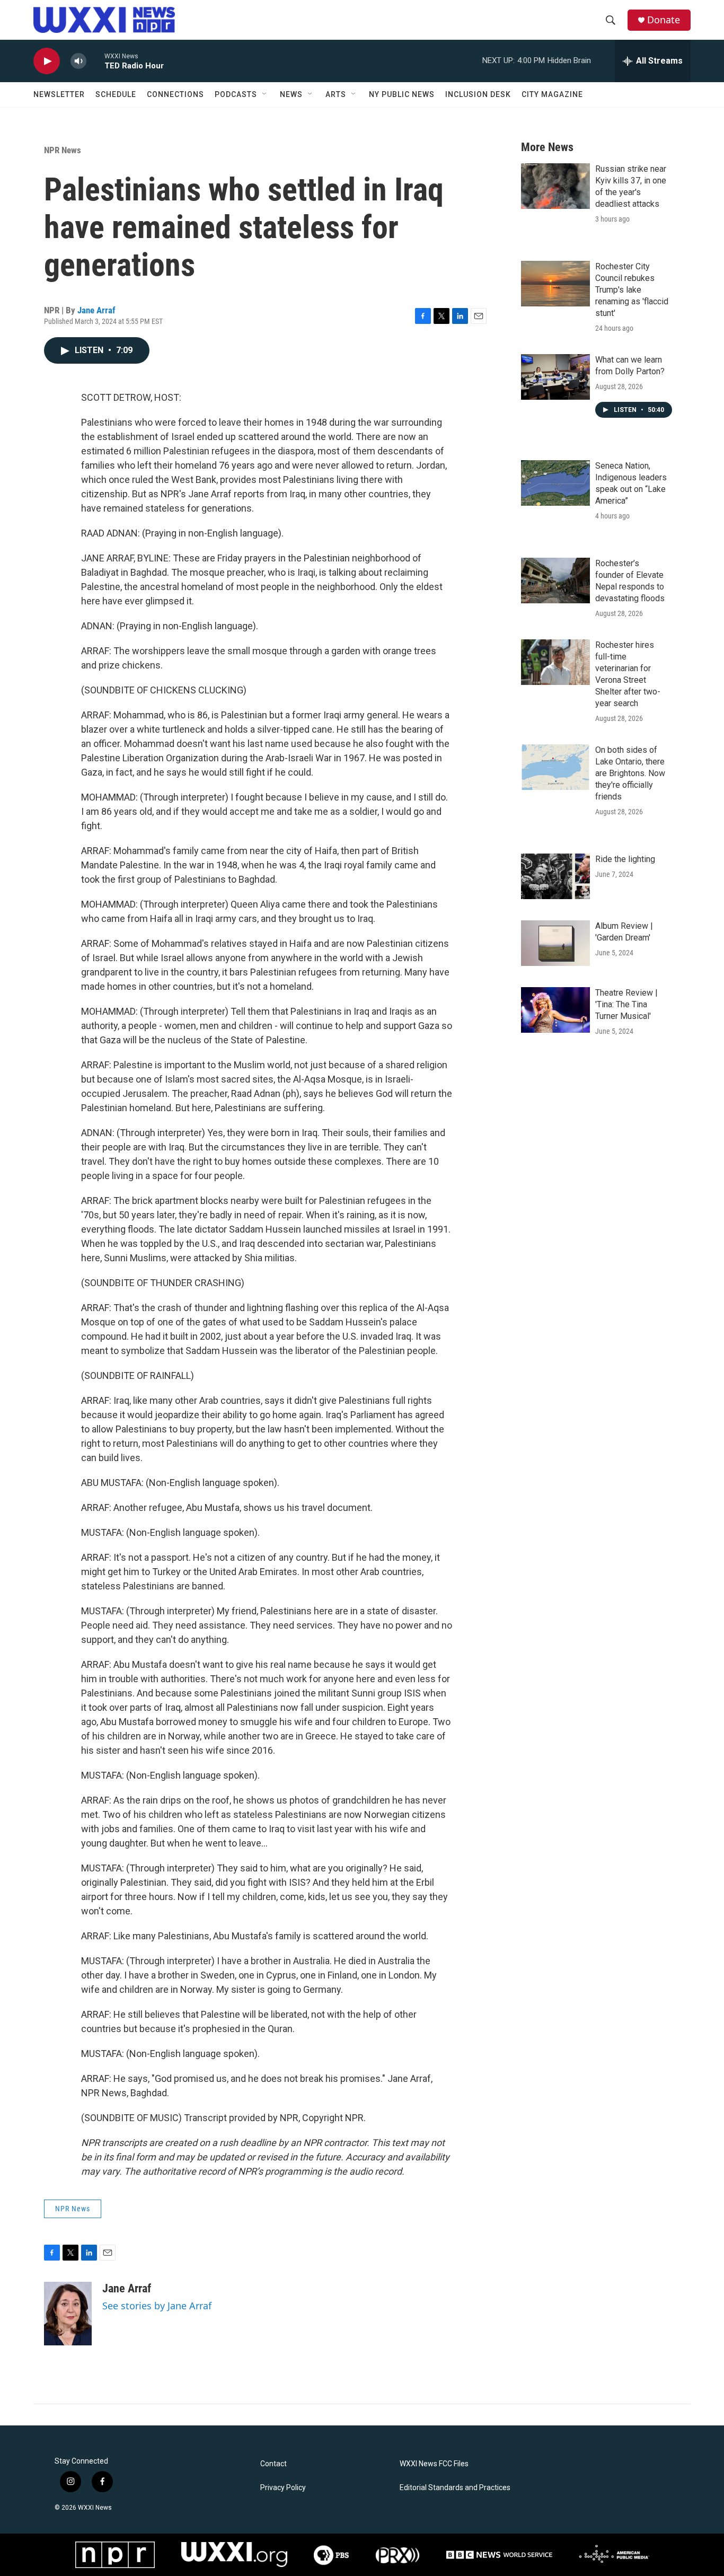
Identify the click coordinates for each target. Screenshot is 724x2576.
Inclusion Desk (478, 94)
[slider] (95, 61)
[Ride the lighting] (555, 876)
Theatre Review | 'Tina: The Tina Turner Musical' (626, 1004)
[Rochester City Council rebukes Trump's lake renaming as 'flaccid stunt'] (555, 284)
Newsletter (59, 94)
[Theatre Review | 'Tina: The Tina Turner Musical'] (555, 1010)
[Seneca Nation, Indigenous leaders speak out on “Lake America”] (555, 483)
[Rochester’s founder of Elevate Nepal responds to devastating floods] (555, 581)
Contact (273, 2464)
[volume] (78, 61)
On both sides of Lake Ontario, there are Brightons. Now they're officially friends (630, 773)
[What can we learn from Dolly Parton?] (555, 377)
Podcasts (236, 94)
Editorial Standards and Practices (455, 2488)
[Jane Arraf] (68, 2314)
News (291, 94)
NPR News (63, 150)
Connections (175, 94)
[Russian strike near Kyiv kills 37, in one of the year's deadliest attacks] (555, 186)
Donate (664, 20)
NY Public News (402, 94)
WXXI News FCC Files (434, 2464)
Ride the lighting (625, 859)
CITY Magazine (552, 94)
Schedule (116, 94)
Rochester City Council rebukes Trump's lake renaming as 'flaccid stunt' (632, 290)
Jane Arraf (96, 310)
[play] (47, 61)
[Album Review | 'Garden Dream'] (555, 943)
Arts (336, 94)
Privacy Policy (283, 2488)
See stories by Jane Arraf (157, 2306)
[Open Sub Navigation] (265, 94)
